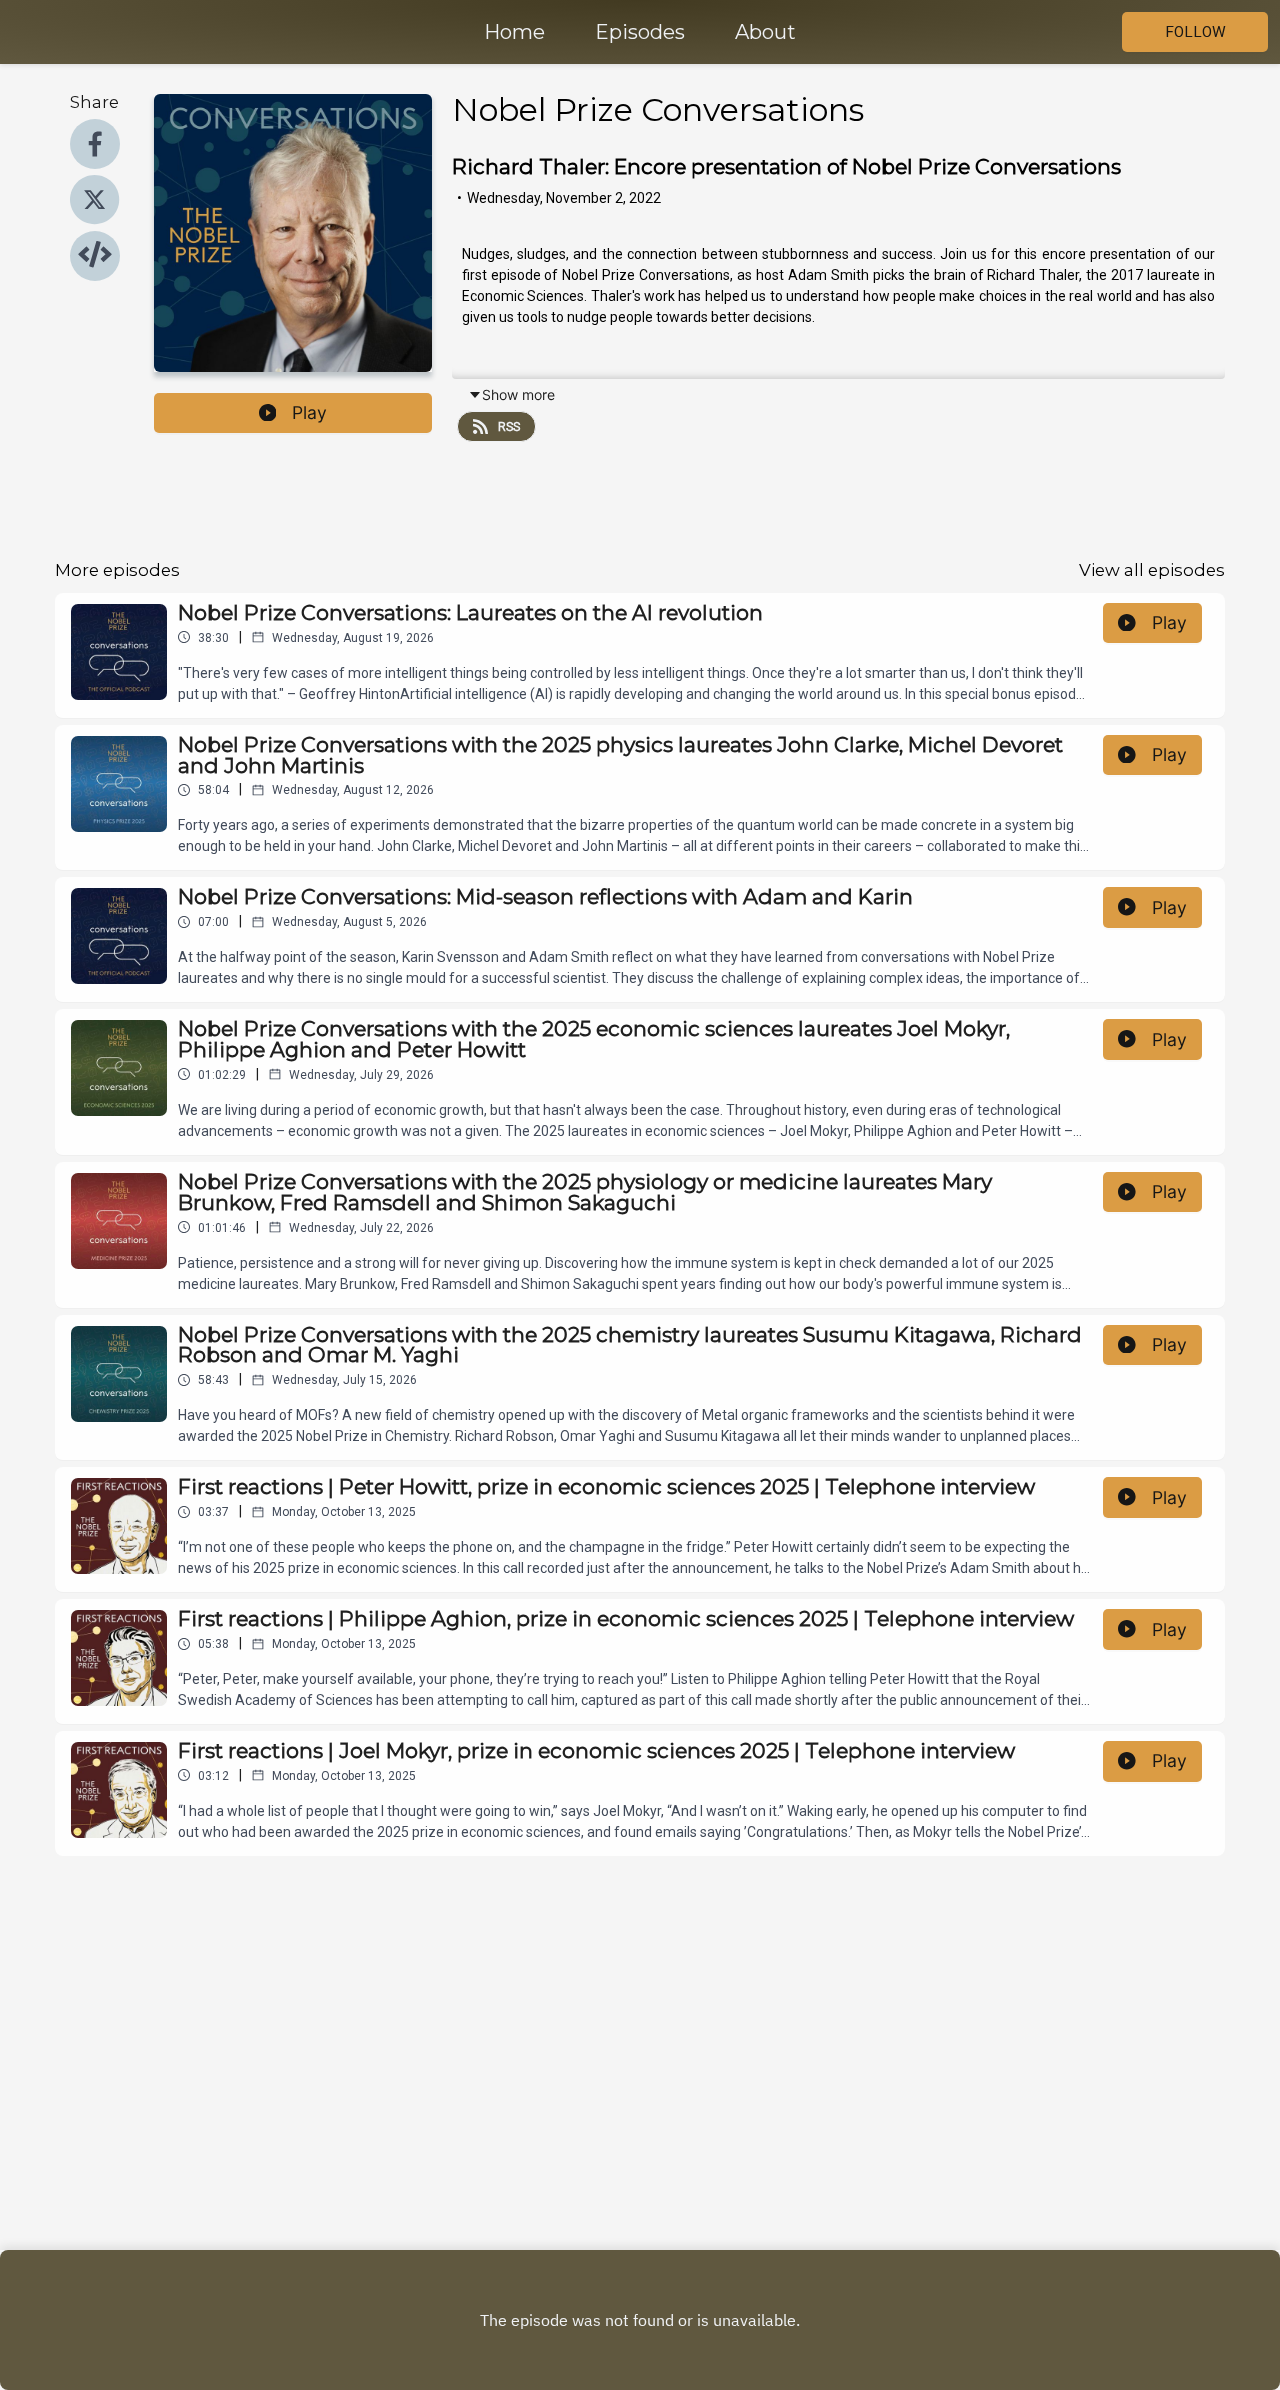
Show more (518, 394)
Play (309, 412)
